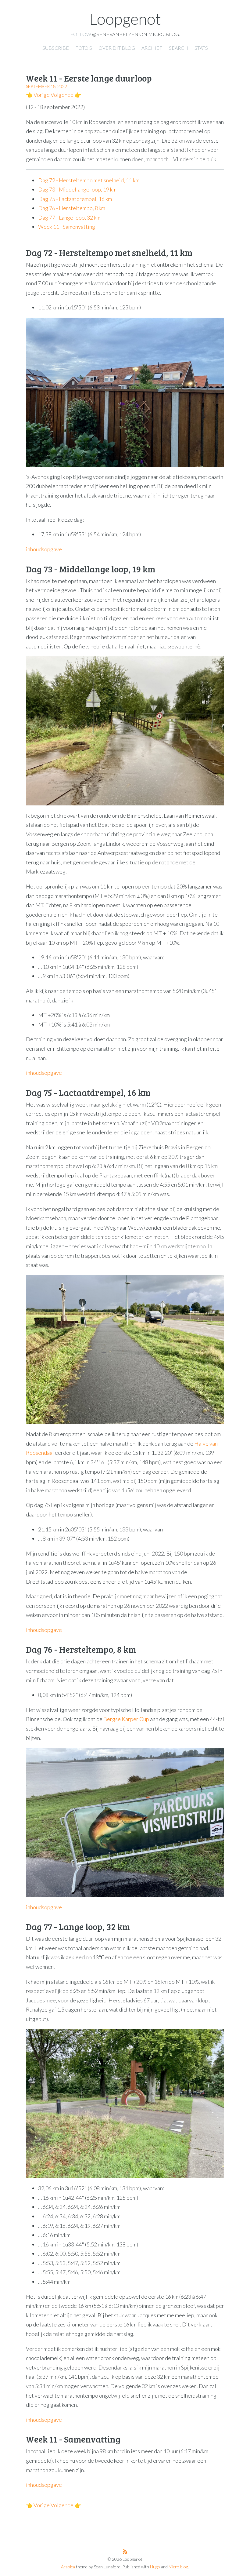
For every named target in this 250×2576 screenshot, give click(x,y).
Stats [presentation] (201, 48)
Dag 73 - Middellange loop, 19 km (77, 189)
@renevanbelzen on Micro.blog (136, 34)
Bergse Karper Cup (126, 1719)
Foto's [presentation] (84, 48)
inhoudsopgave (44, 549)
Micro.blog (178, 2567)
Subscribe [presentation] (56, 48)
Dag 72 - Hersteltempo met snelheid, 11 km (89, 180)
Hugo (155, 2567)
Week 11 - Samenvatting (67, 227)
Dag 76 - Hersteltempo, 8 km (72, 208)
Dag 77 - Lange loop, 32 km (69, 217)
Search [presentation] (179, 48)
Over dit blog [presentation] (117, 48)
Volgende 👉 (66, 95)
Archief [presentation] (152, 48)
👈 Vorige (38, 95)
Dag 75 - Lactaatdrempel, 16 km (75, 199)
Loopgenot (125, 19)
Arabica (68, 2567)
